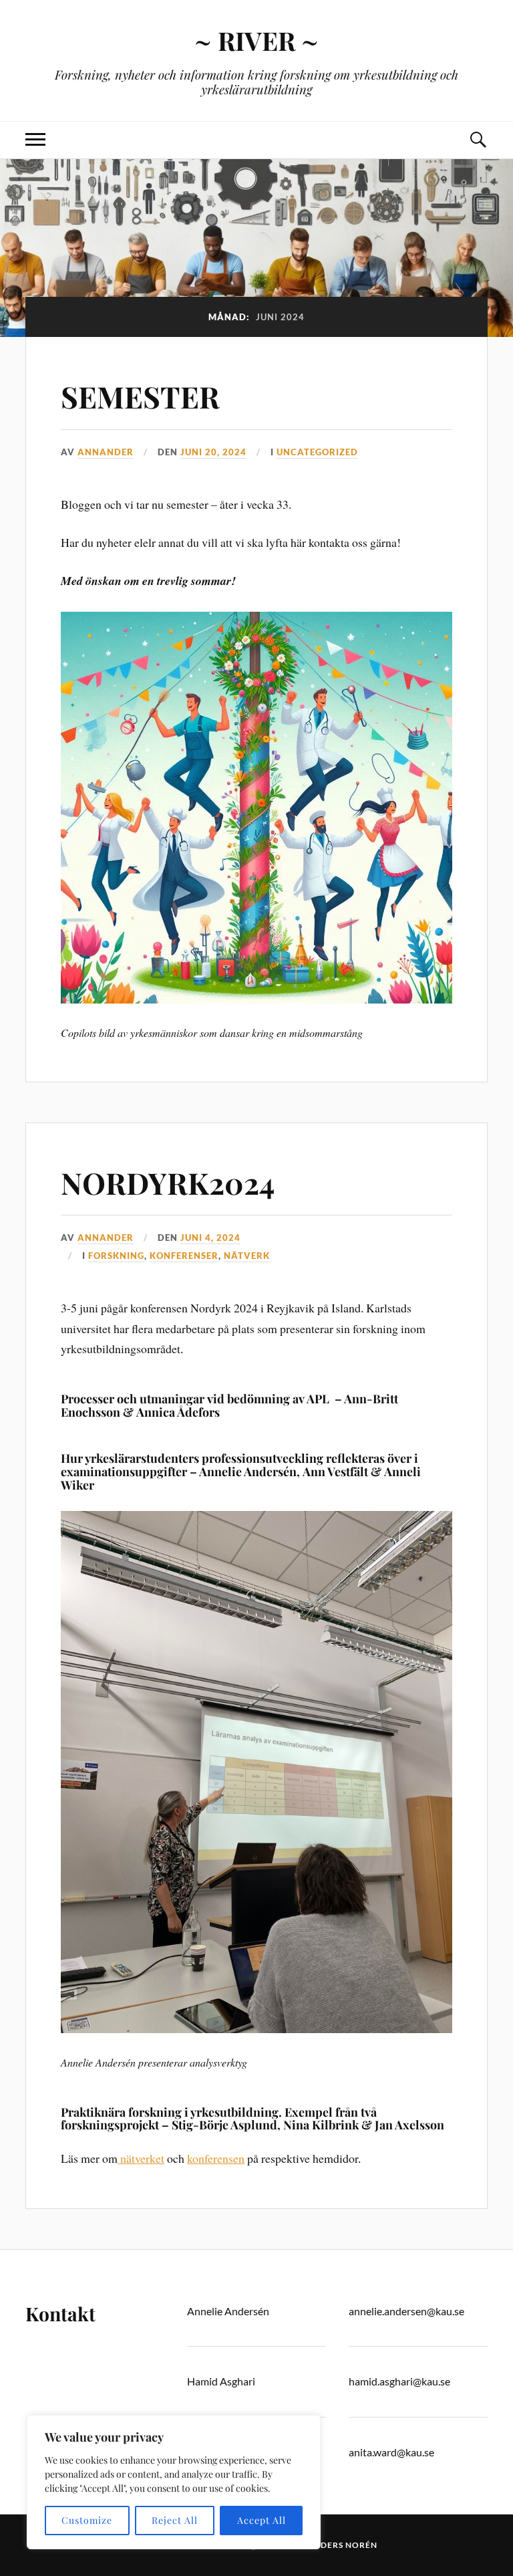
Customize (87, 2520)
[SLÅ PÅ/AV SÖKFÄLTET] (478, 140)
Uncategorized (317, 452)
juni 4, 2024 (210, 1238)
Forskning (116, 1256)
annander (106, 452)
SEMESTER (140, 396)
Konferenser (184, 1256)
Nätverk (247, 1256)
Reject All (175, 2520)
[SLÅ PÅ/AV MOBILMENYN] (35, 140)
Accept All (262, 2520)
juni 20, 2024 (213, 452)
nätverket (141, 2158)
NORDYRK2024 (168, 1182)
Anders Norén (342, 2545)
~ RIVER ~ (256, 40)
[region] (174, 2482)
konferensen (216, 2158)
